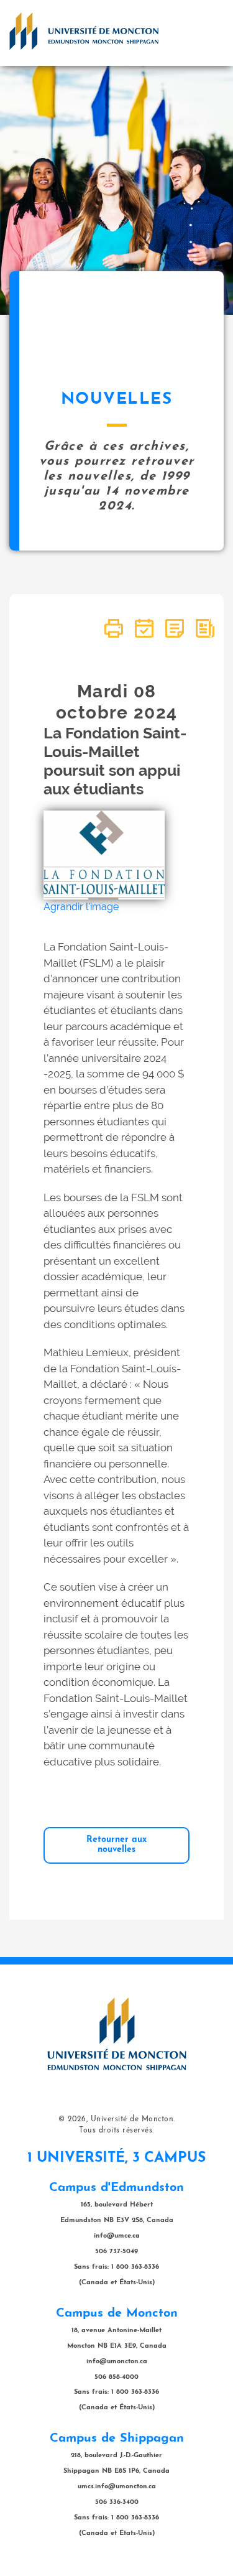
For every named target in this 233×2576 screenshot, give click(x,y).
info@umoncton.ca (117, 2362)
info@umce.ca (117, 2236)
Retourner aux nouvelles (116, 1845)
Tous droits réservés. (116, 2131)
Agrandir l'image (81, 907)
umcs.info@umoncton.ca (117, 2487)
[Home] (84, 31)
